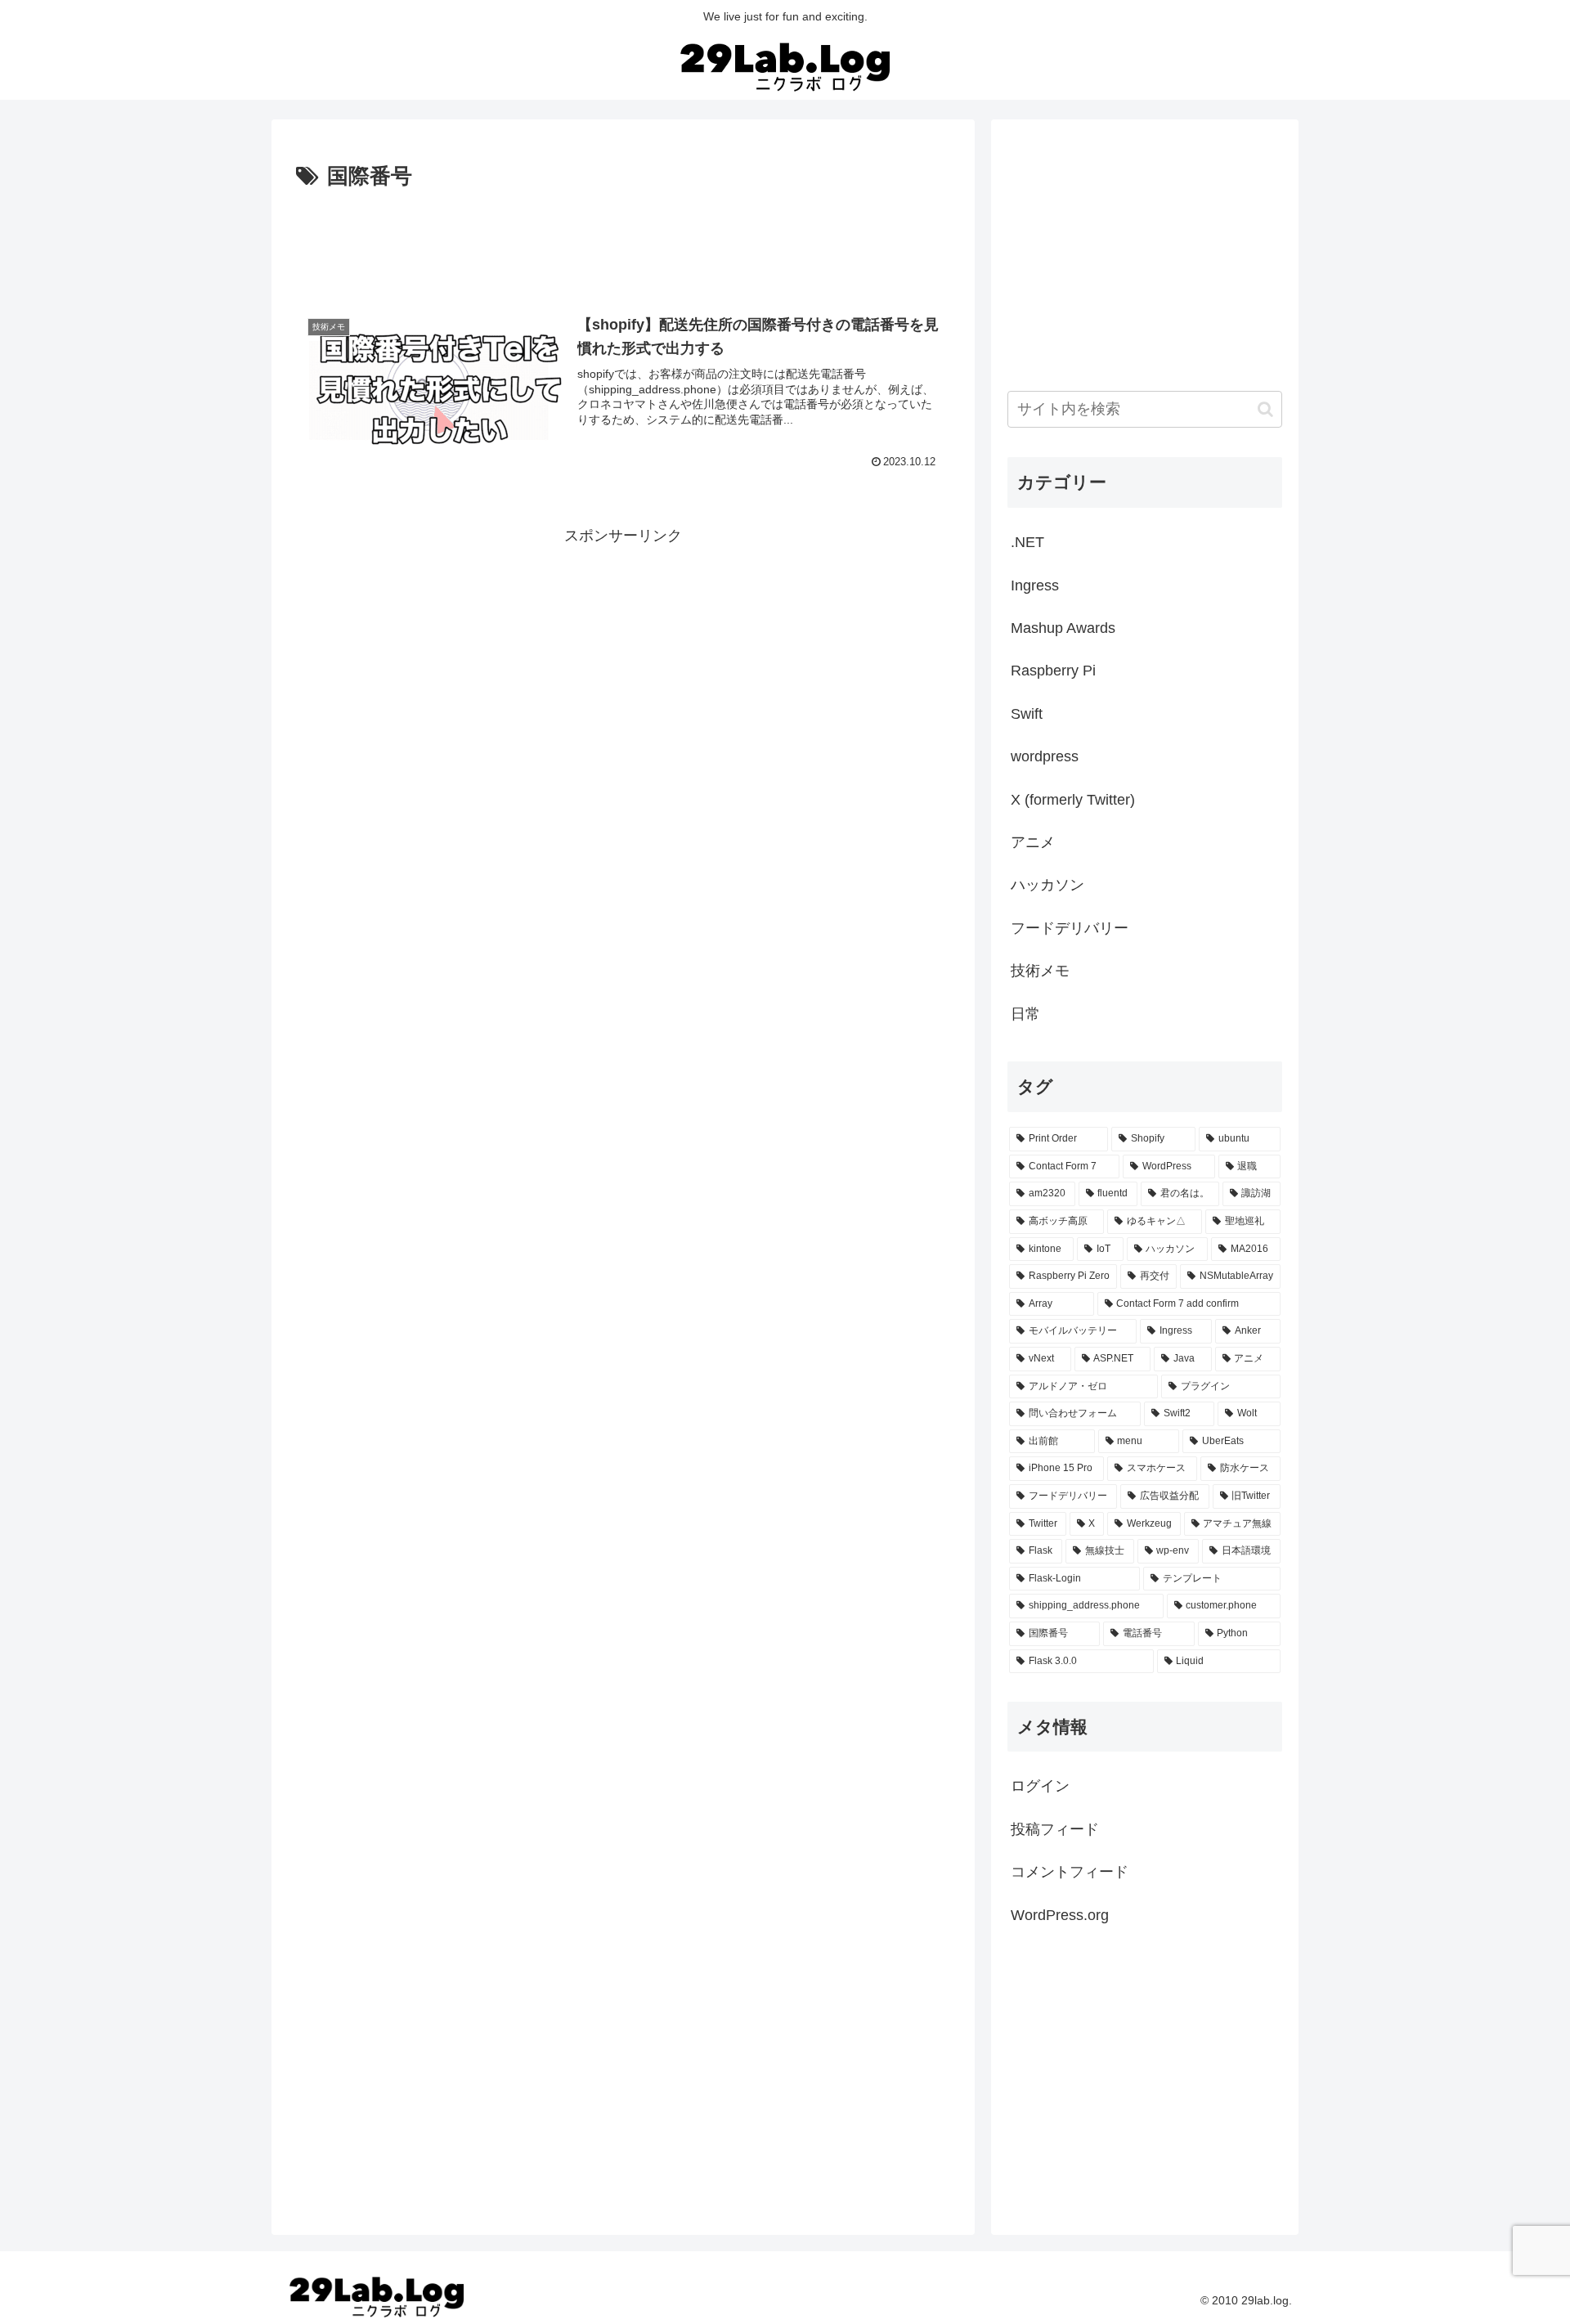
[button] (1265, 409)
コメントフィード (1070, 1872)
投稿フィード (1055, 1829)
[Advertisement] (623, 240)
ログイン (1040, 1786)
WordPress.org (1060, 1915)
